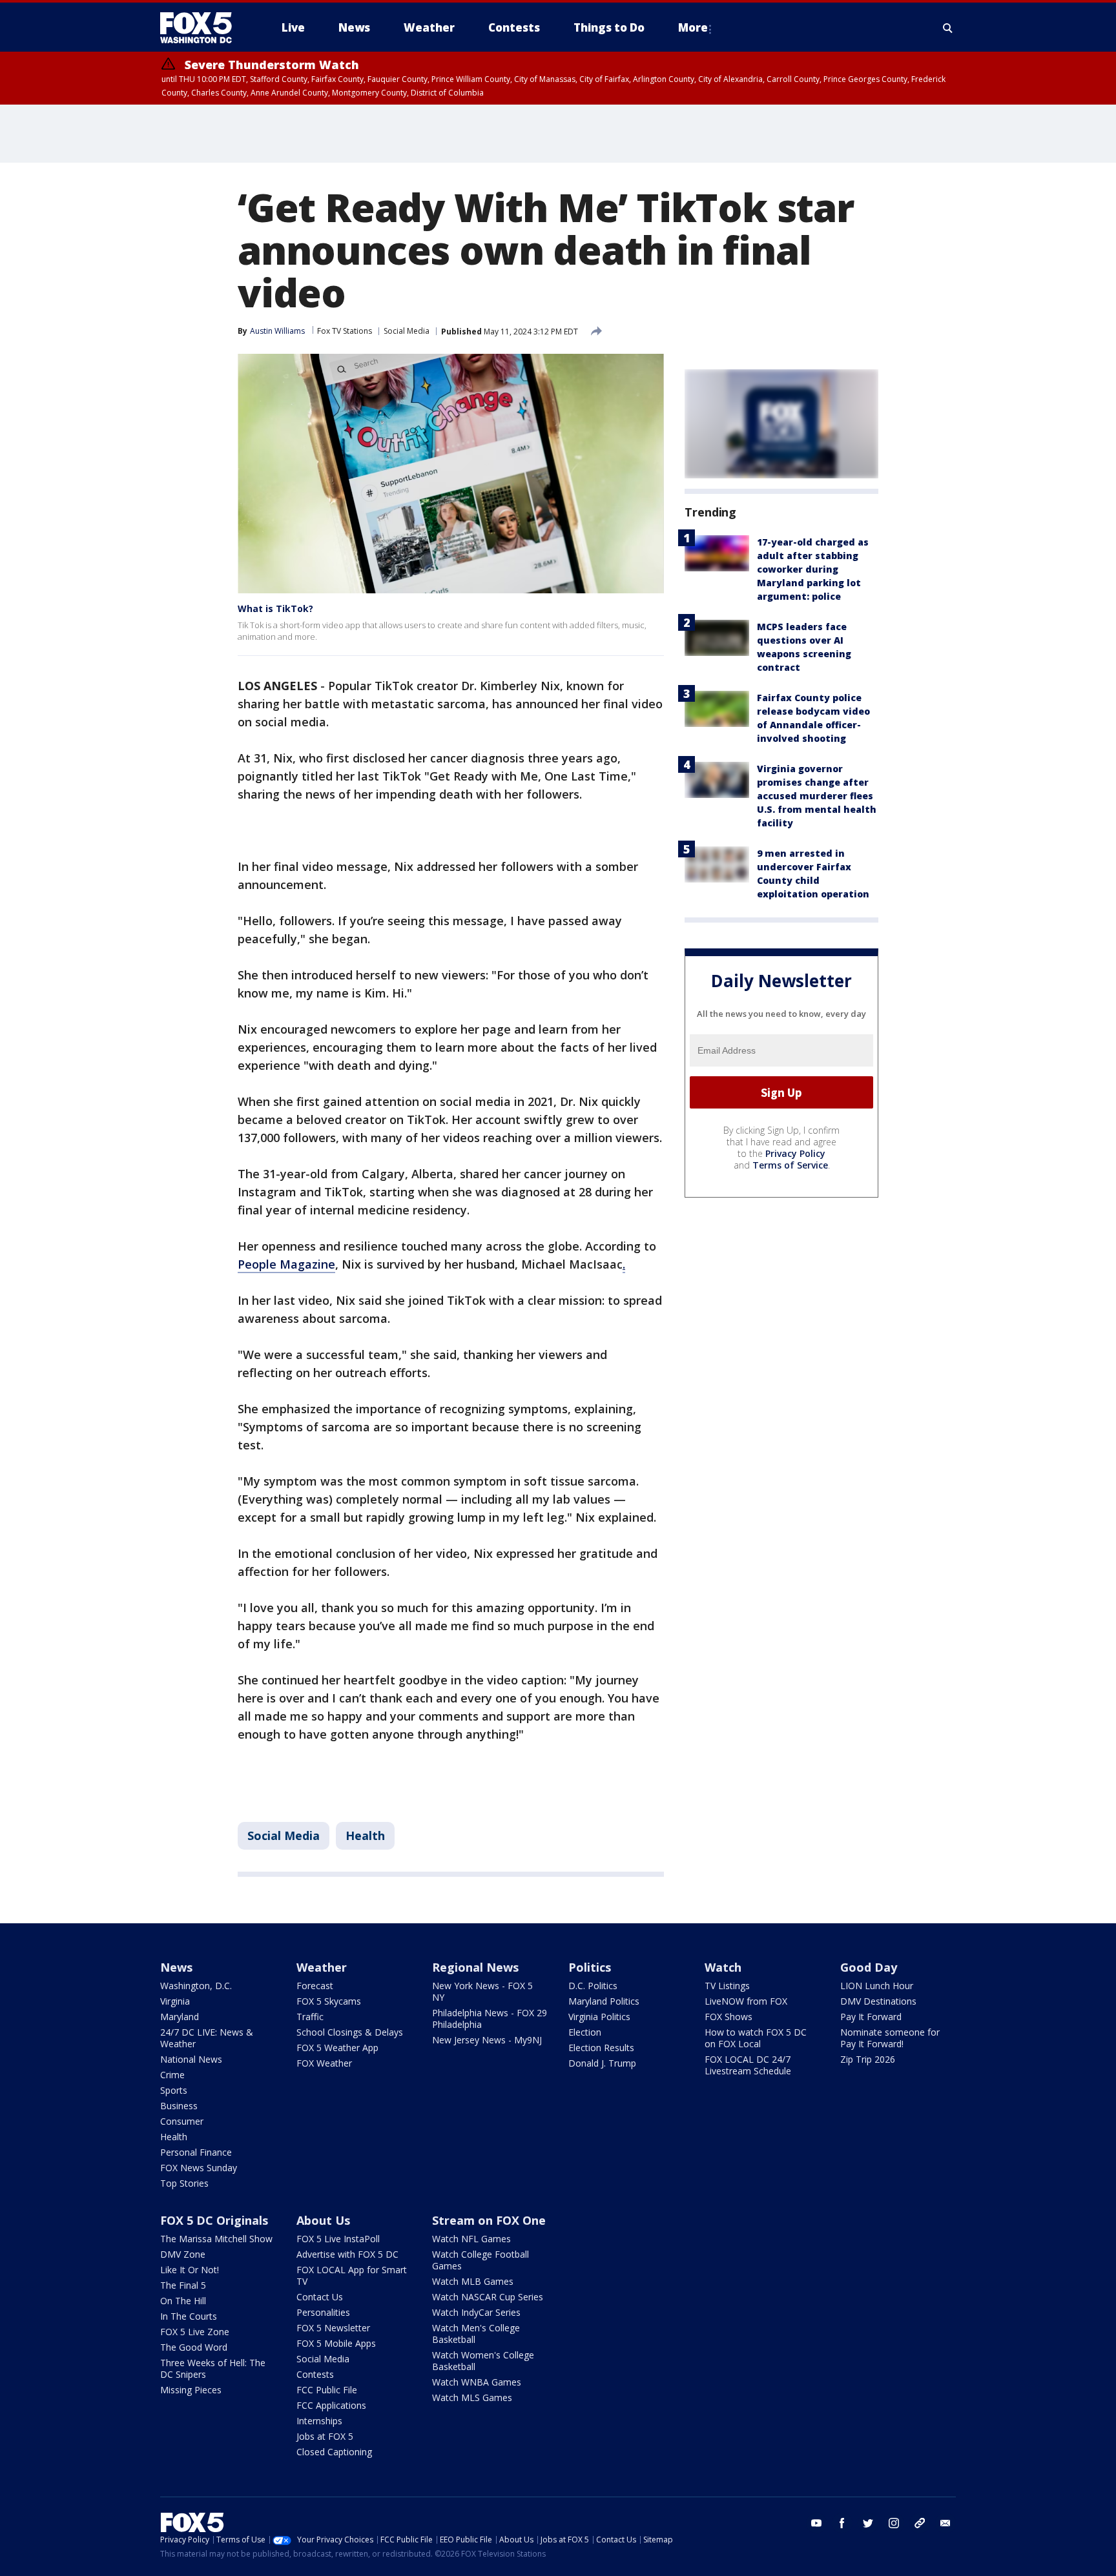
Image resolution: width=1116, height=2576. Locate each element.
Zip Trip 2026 (868, 2059)
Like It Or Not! (190, 2270)
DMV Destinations (878, 2001)
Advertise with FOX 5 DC (347, 2254)
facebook (842, 2523)
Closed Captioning (334, 2452)
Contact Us (320, 2297)
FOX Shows (728, 2017)
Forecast (315, 1986)
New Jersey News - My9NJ (487, 2040)
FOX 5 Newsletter (333, 2328)
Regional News (475, 1967)
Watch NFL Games (471, 2239)
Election (585, 2032)
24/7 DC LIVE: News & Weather (207, 2038)
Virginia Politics (599, 2017)
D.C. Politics (593, 1986)
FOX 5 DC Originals (214, 2220)
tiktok (920, 2523)
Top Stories (184, 2183)
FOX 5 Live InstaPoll (338, 2239)
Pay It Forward (871, 2017)
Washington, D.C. (196, 1986)
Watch (723, 1967)
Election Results (601, 2048)
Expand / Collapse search (948, 28)
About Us (323, 2220)
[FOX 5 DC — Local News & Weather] (203, 28)
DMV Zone (183, 2254)
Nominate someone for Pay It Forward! (890, 2038)
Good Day (869, 1967)
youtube (816, 2523)
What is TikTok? (275, 608)
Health (365, 1835)
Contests (315, 2374)
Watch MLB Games (473, 2281)
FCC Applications (331, 2405)
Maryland (180, 2017)
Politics (590, 1967)
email (945, 2523)
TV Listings (727, 1986)
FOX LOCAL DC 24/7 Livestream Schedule (748, 2065)
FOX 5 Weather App (337, 2048)
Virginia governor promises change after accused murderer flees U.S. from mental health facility (817, 796)
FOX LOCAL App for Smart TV (352, 2275)
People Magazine (286, 1264)
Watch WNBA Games (477, 2382)
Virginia (175, 2001)
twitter (868, 2523)
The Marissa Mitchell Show (216, 2239)
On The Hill (183, 2301)
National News (191, 2059)
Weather (322, 1967)
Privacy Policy (795, 1153)
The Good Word (194, 2347)
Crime (172, 2075)
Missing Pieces (191, 2390)
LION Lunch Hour (877, 1986)
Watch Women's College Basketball (483, 2361)
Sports (174, 2090)
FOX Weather (324, 2063)
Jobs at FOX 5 (325, 2436)
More (693, 27)
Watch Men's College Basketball (476, 2334)
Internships (319, 2421)
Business (179, 2106)
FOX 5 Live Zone (195, 2332)
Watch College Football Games (480, 2260)
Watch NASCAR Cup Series (488, 2297)
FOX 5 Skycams (329, 2001)
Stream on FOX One (489, 2220)
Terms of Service (790, 1165)
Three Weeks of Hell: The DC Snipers (213, 2368)
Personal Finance (196, 2152)
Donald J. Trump (602, 2063)
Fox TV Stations (345, 331)
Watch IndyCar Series (476, 2312)
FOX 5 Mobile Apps (336, 2343)
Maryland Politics (604, 2001)
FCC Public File (327, 2390)
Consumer (182, 2121)
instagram (894, 2523)
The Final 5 (183, 2285)
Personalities (323, 2312)
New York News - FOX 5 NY (482, 1991)
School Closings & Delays (350, 2032)
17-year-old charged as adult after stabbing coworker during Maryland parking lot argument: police (813, 569)
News (176, 1967)
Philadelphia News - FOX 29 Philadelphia (490, 2019)
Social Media (407, 331)
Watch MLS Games (472, 2397)
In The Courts (189, 2316)
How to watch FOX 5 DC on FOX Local (756, 2038)
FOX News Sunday (199, 2168)
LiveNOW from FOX (746, 2001)
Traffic (310, 2017)
